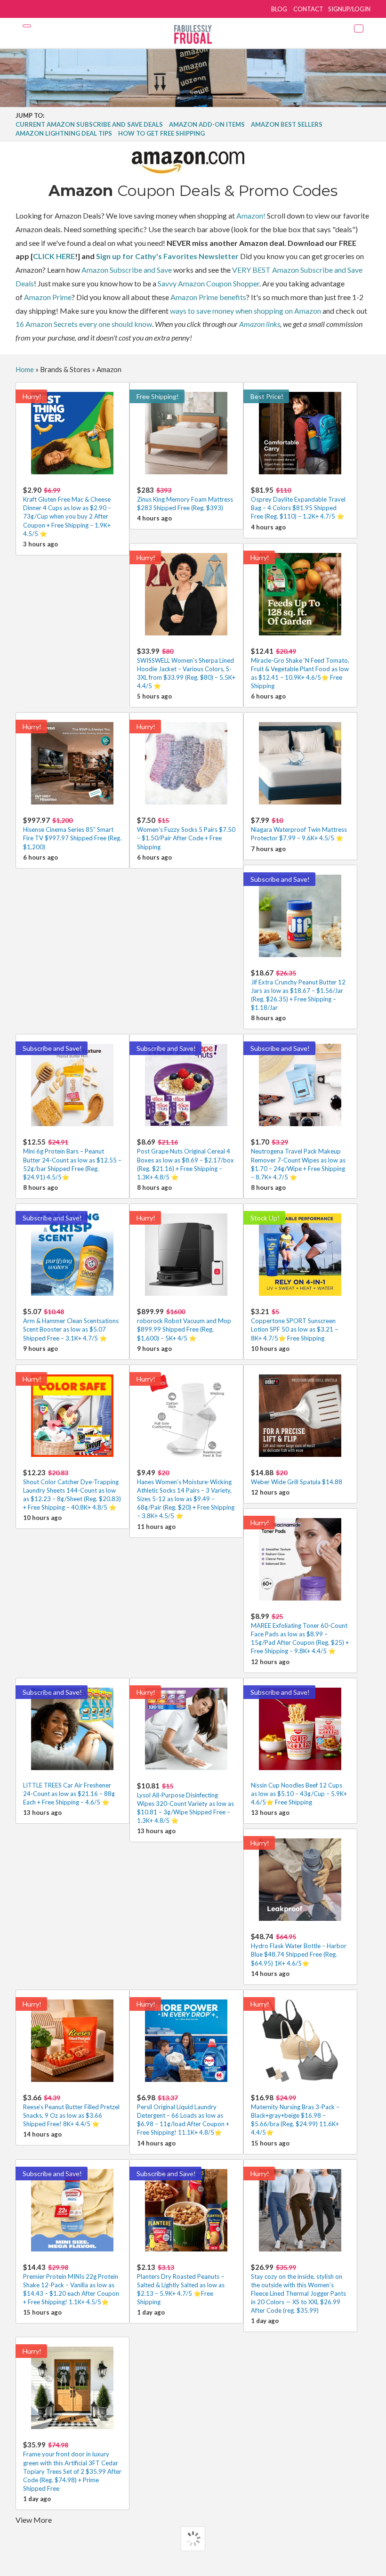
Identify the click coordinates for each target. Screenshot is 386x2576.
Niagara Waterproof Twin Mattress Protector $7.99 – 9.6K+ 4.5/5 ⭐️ (299, 829)
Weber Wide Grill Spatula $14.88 (297, 1477)
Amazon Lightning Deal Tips (64, 133)
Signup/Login (349, 9)
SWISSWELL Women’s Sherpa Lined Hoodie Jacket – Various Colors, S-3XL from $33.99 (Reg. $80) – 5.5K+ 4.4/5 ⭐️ (186, 668)
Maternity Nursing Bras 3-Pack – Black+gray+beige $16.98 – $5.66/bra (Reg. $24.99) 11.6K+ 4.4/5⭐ (295, 2115)
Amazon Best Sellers (287, 124)
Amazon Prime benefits (208, 297)
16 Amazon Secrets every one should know (84, 324)
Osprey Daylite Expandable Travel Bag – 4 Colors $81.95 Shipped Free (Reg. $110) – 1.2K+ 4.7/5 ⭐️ (298, 503)
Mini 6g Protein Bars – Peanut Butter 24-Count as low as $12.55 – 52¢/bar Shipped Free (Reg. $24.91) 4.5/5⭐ (72, 1159)
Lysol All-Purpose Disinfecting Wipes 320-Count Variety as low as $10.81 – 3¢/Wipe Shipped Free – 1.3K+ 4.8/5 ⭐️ (185, 1803)
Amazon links (260, 324)
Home (25, 369)
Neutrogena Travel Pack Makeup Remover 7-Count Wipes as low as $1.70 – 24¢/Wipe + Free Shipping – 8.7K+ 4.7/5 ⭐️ (298, 1159)
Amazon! (251, 215)
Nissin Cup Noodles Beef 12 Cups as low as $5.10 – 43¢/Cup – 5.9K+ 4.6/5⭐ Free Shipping (299, 1794)
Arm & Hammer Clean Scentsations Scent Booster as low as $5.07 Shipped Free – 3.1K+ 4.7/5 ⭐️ (71, 1324)
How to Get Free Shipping (161, 133)
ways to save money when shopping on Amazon (245, 311)
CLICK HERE (54, 256)
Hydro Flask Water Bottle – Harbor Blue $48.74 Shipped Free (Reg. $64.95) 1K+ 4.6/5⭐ (299, 1949)
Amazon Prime (48, 297)
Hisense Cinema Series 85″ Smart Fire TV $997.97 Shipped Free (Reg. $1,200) (72, 833)
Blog (279, 9)
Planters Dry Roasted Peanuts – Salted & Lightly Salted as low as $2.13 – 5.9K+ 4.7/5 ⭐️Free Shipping (181, 2284)
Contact (308, 9)
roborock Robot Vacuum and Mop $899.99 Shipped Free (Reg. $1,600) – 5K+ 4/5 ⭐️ (184, 1324)
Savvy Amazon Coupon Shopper (209, 283)
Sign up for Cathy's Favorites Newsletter (167, 256)
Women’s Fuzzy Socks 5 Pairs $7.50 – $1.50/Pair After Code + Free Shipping (186, 833)
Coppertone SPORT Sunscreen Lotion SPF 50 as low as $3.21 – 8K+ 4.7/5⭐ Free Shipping (294, 1324)
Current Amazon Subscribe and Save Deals (89, 124)
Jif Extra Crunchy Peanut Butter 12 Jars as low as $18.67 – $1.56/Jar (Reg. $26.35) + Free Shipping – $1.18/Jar (298, 990)
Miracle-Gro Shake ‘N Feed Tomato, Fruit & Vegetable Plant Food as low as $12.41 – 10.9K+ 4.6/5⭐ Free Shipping (300, 668)
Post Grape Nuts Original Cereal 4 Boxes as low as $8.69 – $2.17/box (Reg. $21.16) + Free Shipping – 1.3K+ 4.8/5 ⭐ (185, 1159)
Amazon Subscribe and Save (127, 270)
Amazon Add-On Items (207, 124)
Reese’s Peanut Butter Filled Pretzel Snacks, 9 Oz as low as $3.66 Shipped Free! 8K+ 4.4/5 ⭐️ (71, 2110)
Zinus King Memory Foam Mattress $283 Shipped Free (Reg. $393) (185, 499)
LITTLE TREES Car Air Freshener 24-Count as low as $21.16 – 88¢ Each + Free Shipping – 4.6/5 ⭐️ (69, 1794)
